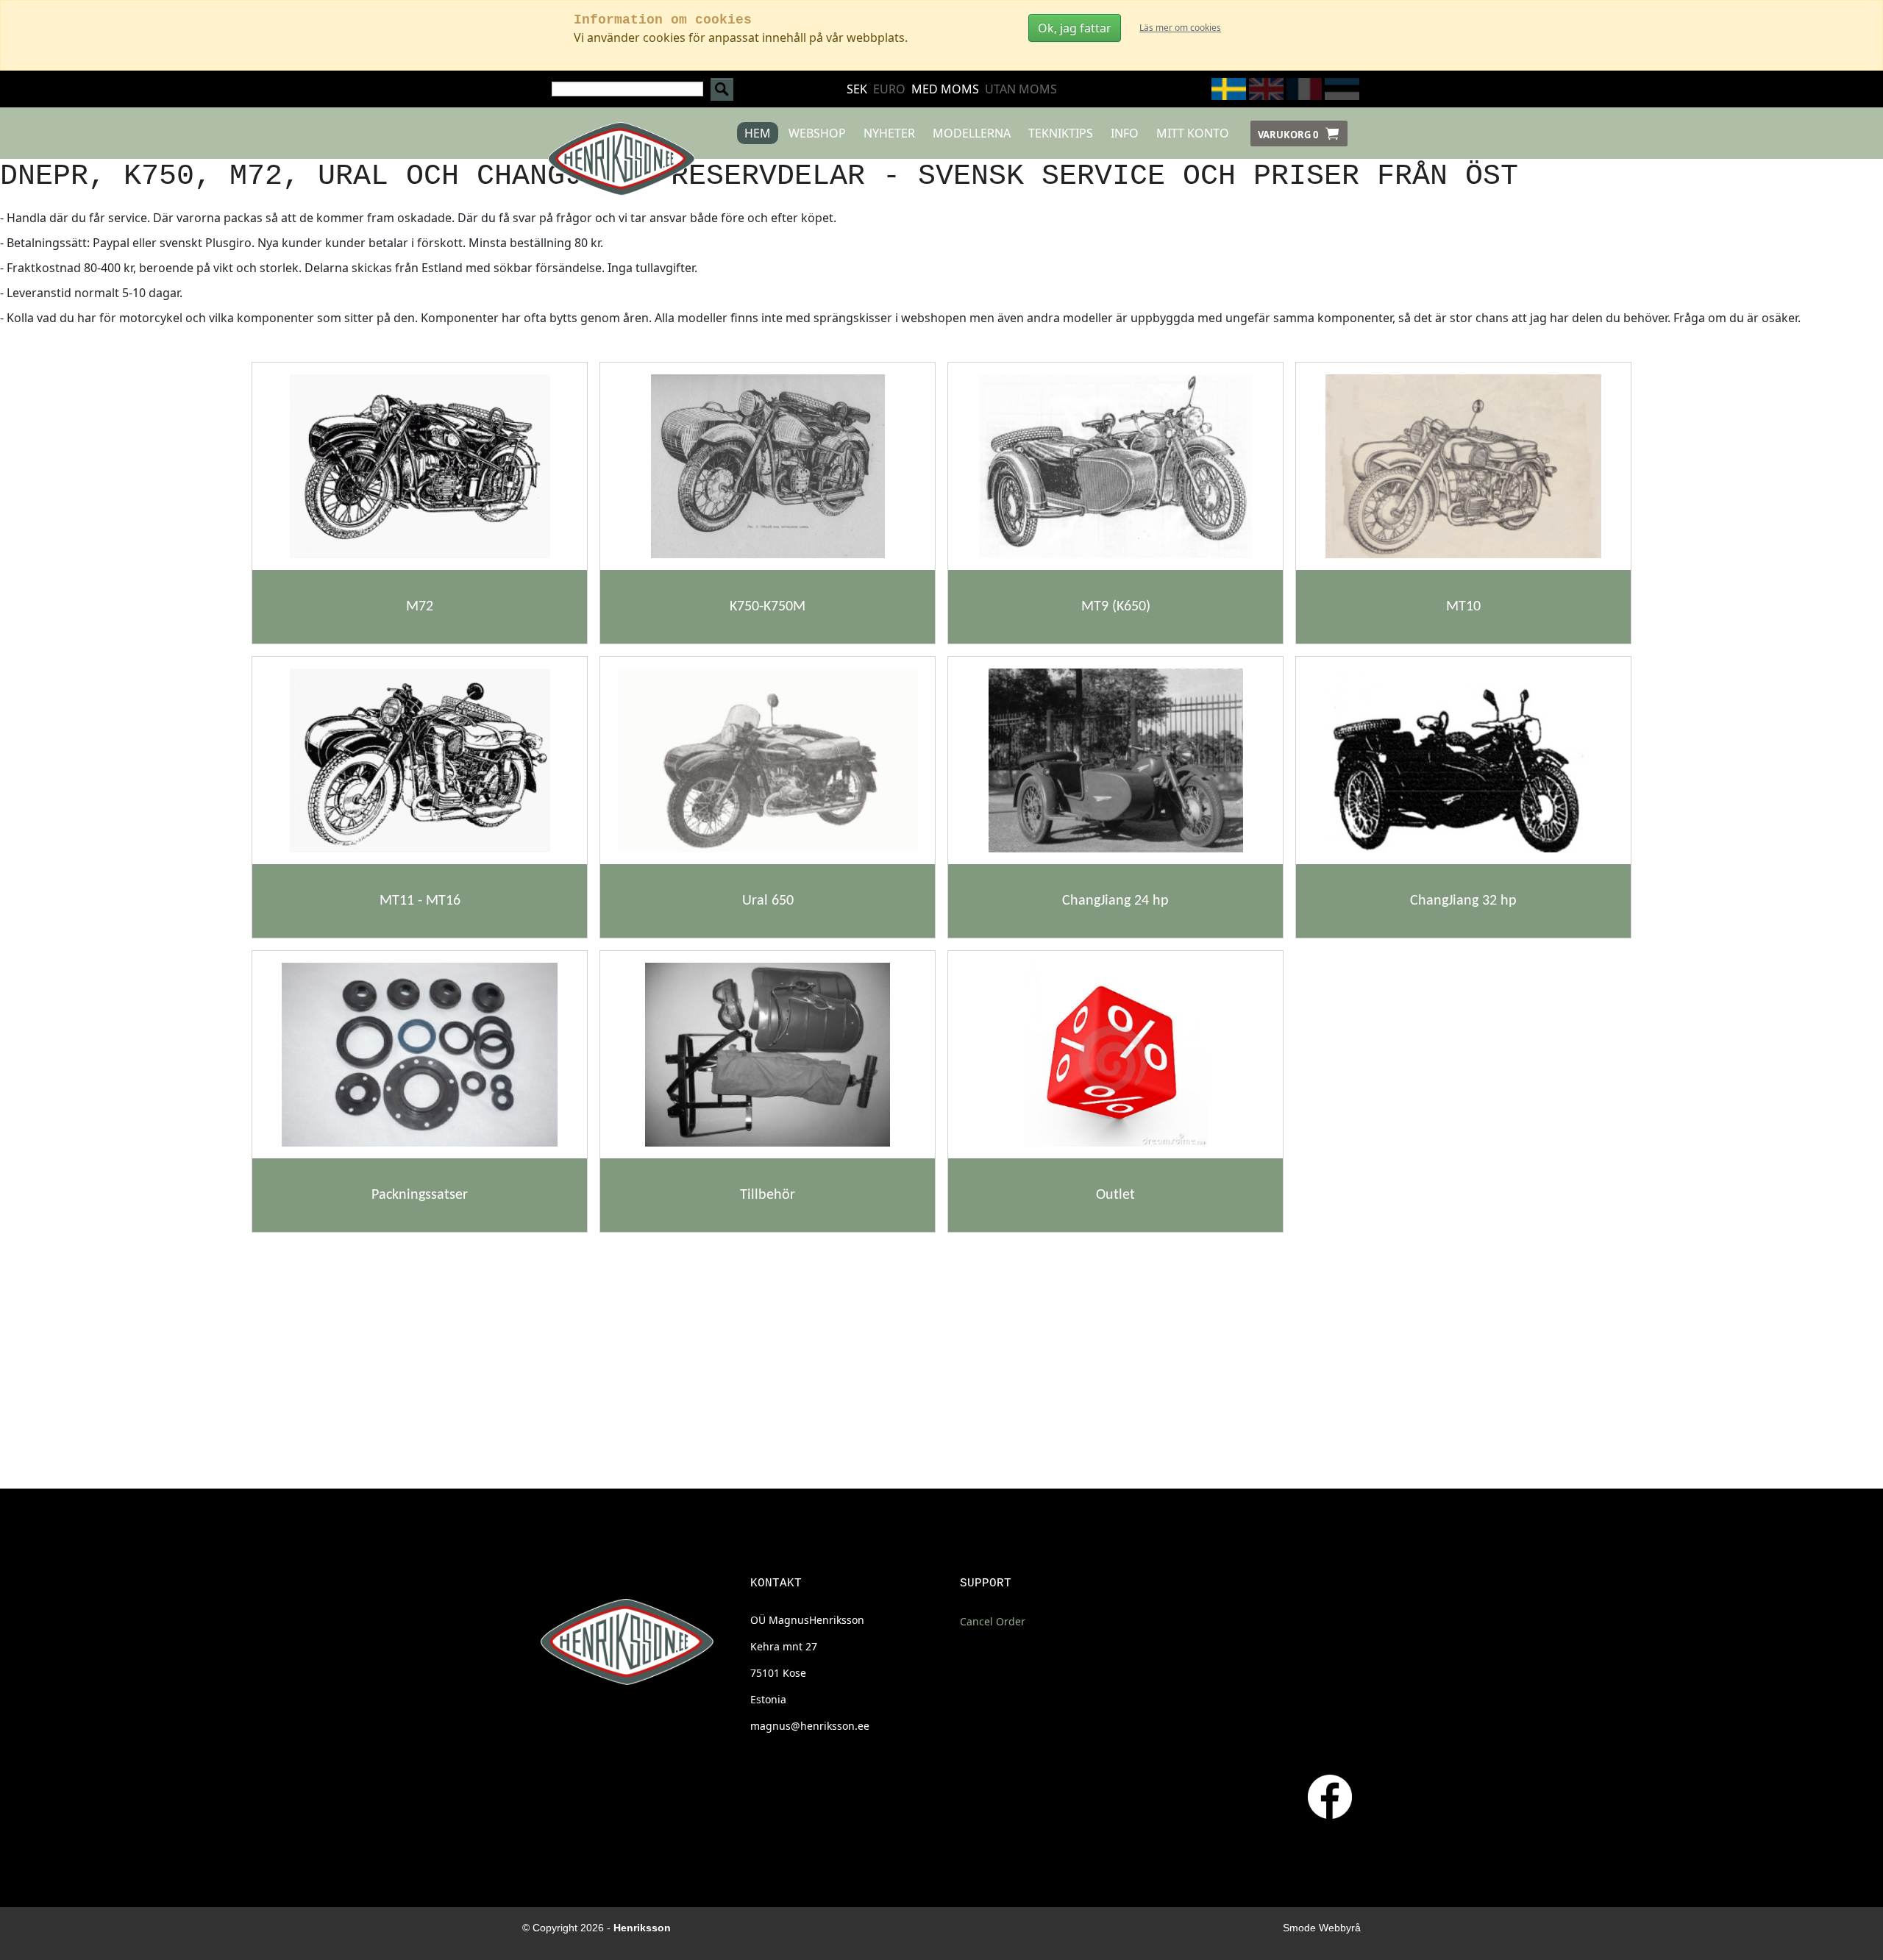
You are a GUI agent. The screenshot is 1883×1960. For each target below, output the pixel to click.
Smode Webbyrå (1322, 1928)
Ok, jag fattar (1075, 28)
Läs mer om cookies (1180, 28)
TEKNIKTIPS (1061, 133)
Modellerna (972, 133)
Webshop (817, 133)
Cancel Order (993, 1621)
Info (1125, 133)
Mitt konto (1193, 133)
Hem (758, 133)
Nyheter (889, 133)
